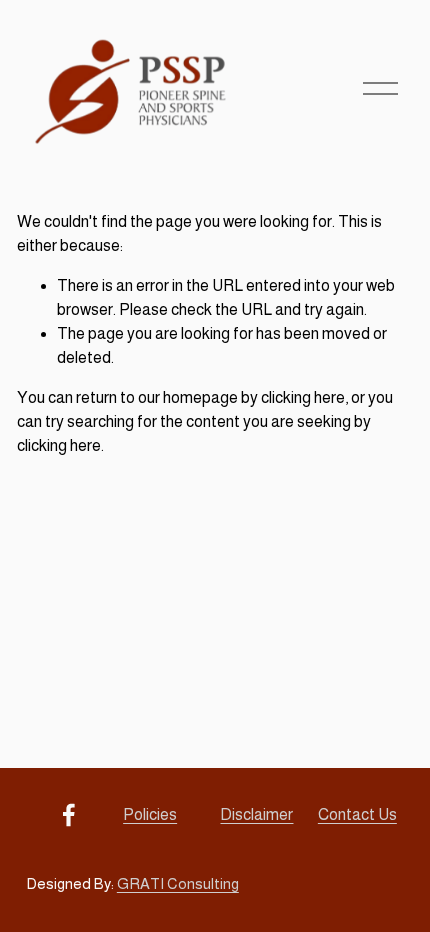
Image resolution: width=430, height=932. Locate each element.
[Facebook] (69, 815)
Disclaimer (256, 814)
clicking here (303, 397)
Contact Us (357, 814)
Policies (150, 814)
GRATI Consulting (178, 883)
